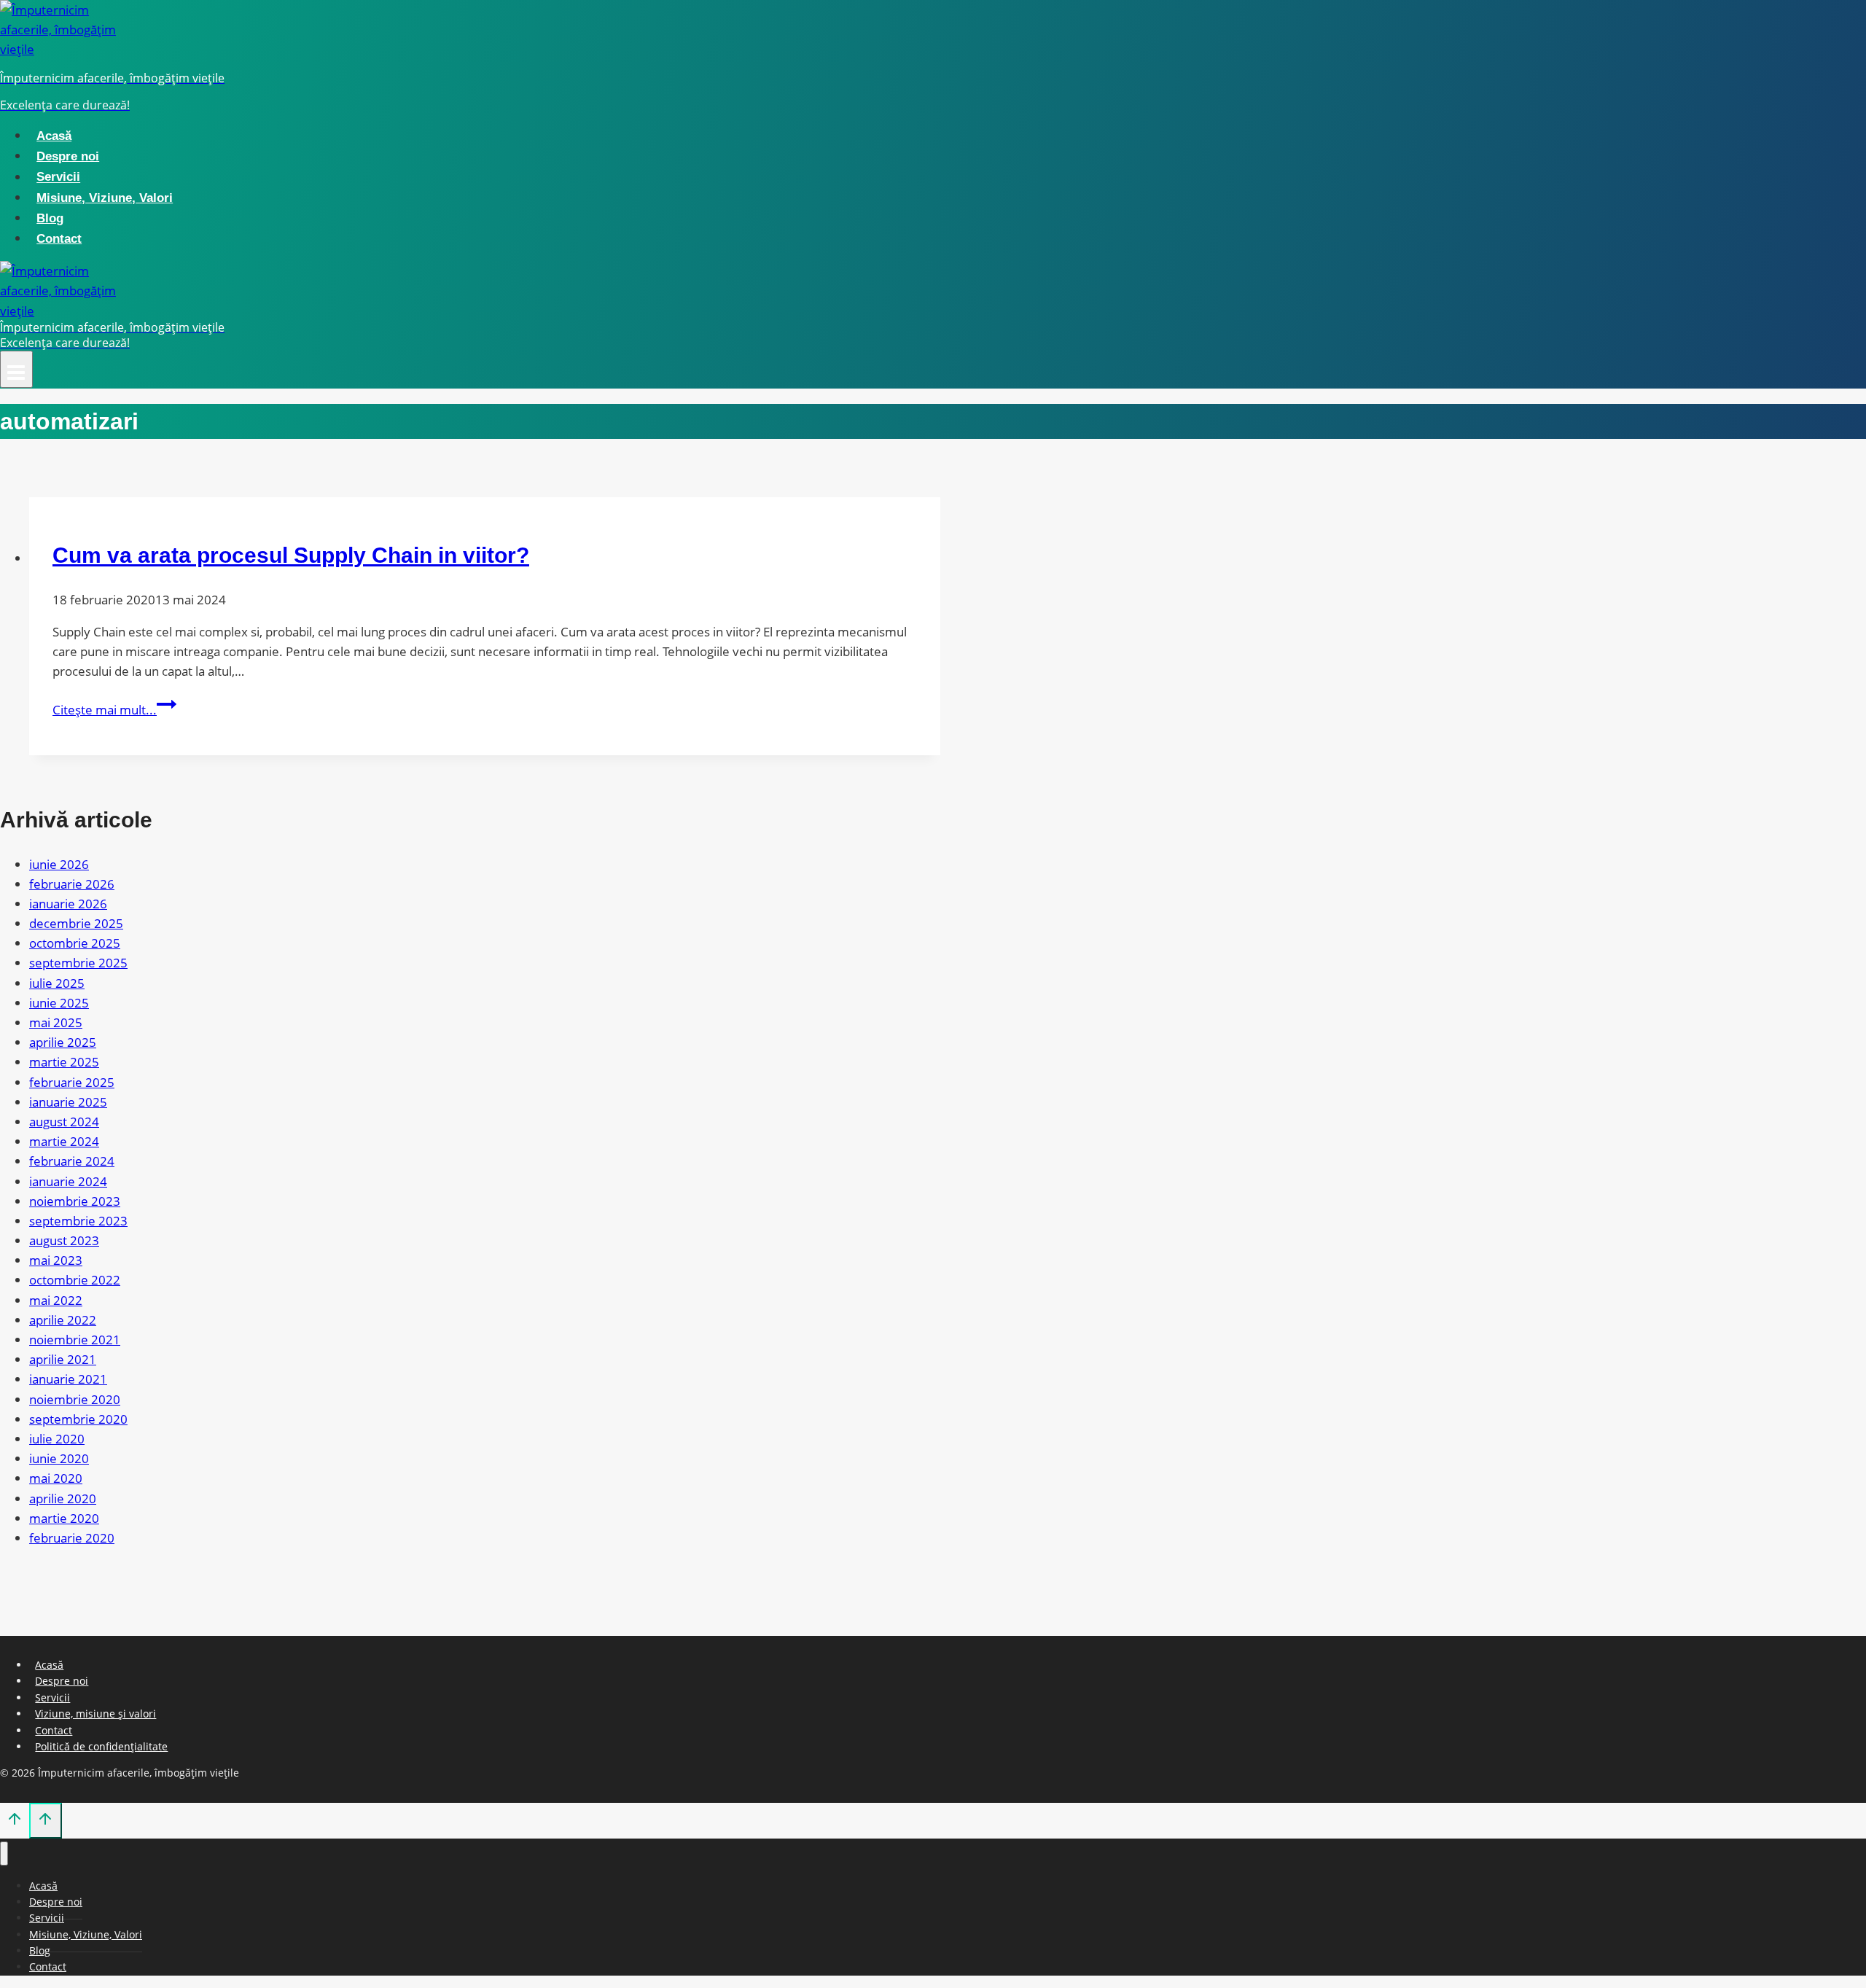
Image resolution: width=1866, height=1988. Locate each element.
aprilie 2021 (63, 1359)
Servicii (58, 178)
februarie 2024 (72, 1161)
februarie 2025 (72, 1082)
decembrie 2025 (76, 923)
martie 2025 (64, 1062)
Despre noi (68, 156)
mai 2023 (56, 1260)
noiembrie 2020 (75, 1399)
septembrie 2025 (78, 963)
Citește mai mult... (114, 710)
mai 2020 (56, 1478)
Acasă (54, 136)
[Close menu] (4, 1853)
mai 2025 (56, 1022)
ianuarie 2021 (68, 1379)
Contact (59, 239)
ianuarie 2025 (68, 1102)
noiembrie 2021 (75, 1340)
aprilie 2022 (63, 1320)
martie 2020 (64, 1518)
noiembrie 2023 (75, 1201)
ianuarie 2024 (68, 1181)
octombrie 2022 (75, 1280)
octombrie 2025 (75, 943)
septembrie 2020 (78, 1419)
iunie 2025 (59, 1003)
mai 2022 (56, 1300)
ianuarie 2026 (68, 904)
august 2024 (64, 1122)
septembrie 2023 (78, 1221)
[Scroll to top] (15, 1822)
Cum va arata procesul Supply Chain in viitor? (291, 555)
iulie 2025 (57, 983)
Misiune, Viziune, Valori (105, 198)
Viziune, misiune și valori (95, 1714)
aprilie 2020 (63, 1498)
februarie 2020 (72, 1538)
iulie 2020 (57, 1439)
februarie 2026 (72, 884)
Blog (50, 218)
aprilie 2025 (63, 1042)
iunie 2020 (59, 1458)
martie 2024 (64, 1141)
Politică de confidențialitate (101, 1746)
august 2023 (64, 1240)
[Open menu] (16, 369)
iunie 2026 (59, 864)
